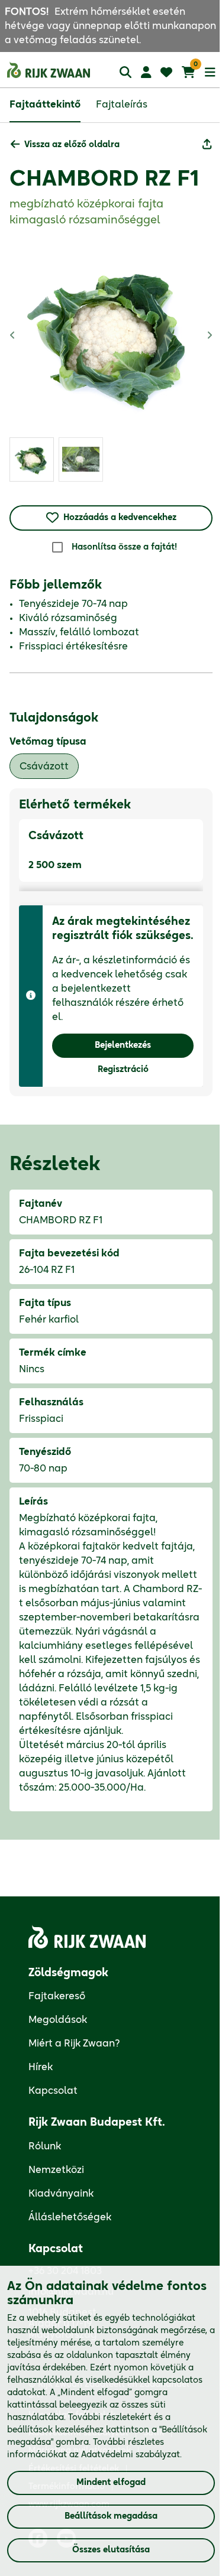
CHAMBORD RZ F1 (104, 179)
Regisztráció (123, 1070)
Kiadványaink (61, 2194)
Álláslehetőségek (70, 2217)
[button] (65, 145)
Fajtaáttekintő (45, 105)
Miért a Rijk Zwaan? (74, 2044)
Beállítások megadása (111, 2516)
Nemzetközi (56, 2170)
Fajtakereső (57, 1996)
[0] (189, 72)
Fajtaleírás (122, 105)
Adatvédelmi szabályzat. (131, 2455)
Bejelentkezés (123, 1045)
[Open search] (126, 72)
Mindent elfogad (111, 2483)
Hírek (41, 2067)
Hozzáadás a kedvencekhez (120, 518)
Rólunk (45, 2146)
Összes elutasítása (111, 2550)
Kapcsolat (53, 2091)
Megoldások (58, 2020)
